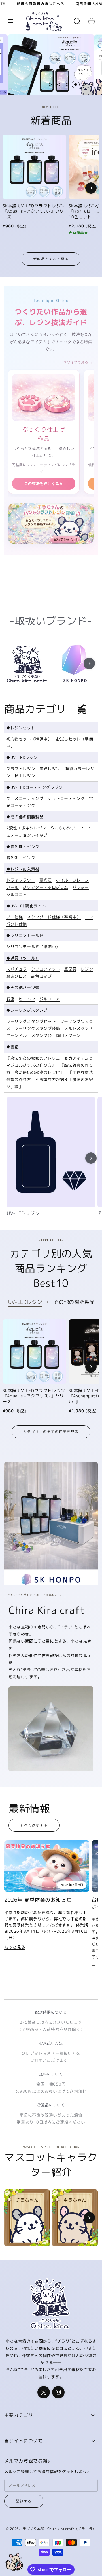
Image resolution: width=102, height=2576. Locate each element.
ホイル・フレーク (72, 880)
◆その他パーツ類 (23, 987)
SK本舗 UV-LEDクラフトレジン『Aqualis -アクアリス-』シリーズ (34, 211)
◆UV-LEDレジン (22, 757)
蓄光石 (46, 880)
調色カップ (42, 976)
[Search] (77, 21)
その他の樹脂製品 (74, 1302)
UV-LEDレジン (23, 1213)
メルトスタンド (78, 1028)
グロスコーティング (25, 798)
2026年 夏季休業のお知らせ (38, 1900)
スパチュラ (17, 969)
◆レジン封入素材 (23, 869)
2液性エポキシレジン (26, 828)
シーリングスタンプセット (31, 1021)
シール (12, 887)
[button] (10, 21)
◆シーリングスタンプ (27, 1010)
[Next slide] (91, 188)
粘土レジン (25, 776)
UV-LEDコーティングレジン (37, 787)
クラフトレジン (21, 769)
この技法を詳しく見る (44, 483)
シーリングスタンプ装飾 (37, 1028)
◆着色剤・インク (23, 847)
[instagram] (58, 2392)
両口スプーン (68, 1035)
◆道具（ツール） (23, 958)
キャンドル (17, 1035)
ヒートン (27, 999)
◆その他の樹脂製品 (25, 817)
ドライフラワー (21, 880)
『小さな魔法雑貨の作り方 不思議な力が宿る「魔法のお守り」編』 (50, 1079)
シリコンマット (46, 969)
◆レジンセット (21, 728)
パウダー (81, 887)
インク (29, 858)
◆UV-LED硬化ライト (26, 906)
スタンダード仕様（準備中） (54, 917)
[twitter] (44, 2392)
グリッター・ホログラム (45, 887)
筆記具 (70, 969)
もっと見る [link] (15, 1947)
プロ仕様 (14, 917)
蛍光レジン (50, 769)
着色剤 (12, 858)
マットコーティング (66, 798)
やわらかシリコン (67, 828)
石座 (10, 999)
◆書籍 (12, 1047)
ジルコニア (17, 894)
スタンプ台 (42, 1035)
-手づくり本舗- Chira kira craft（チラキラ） (58, 2529)
